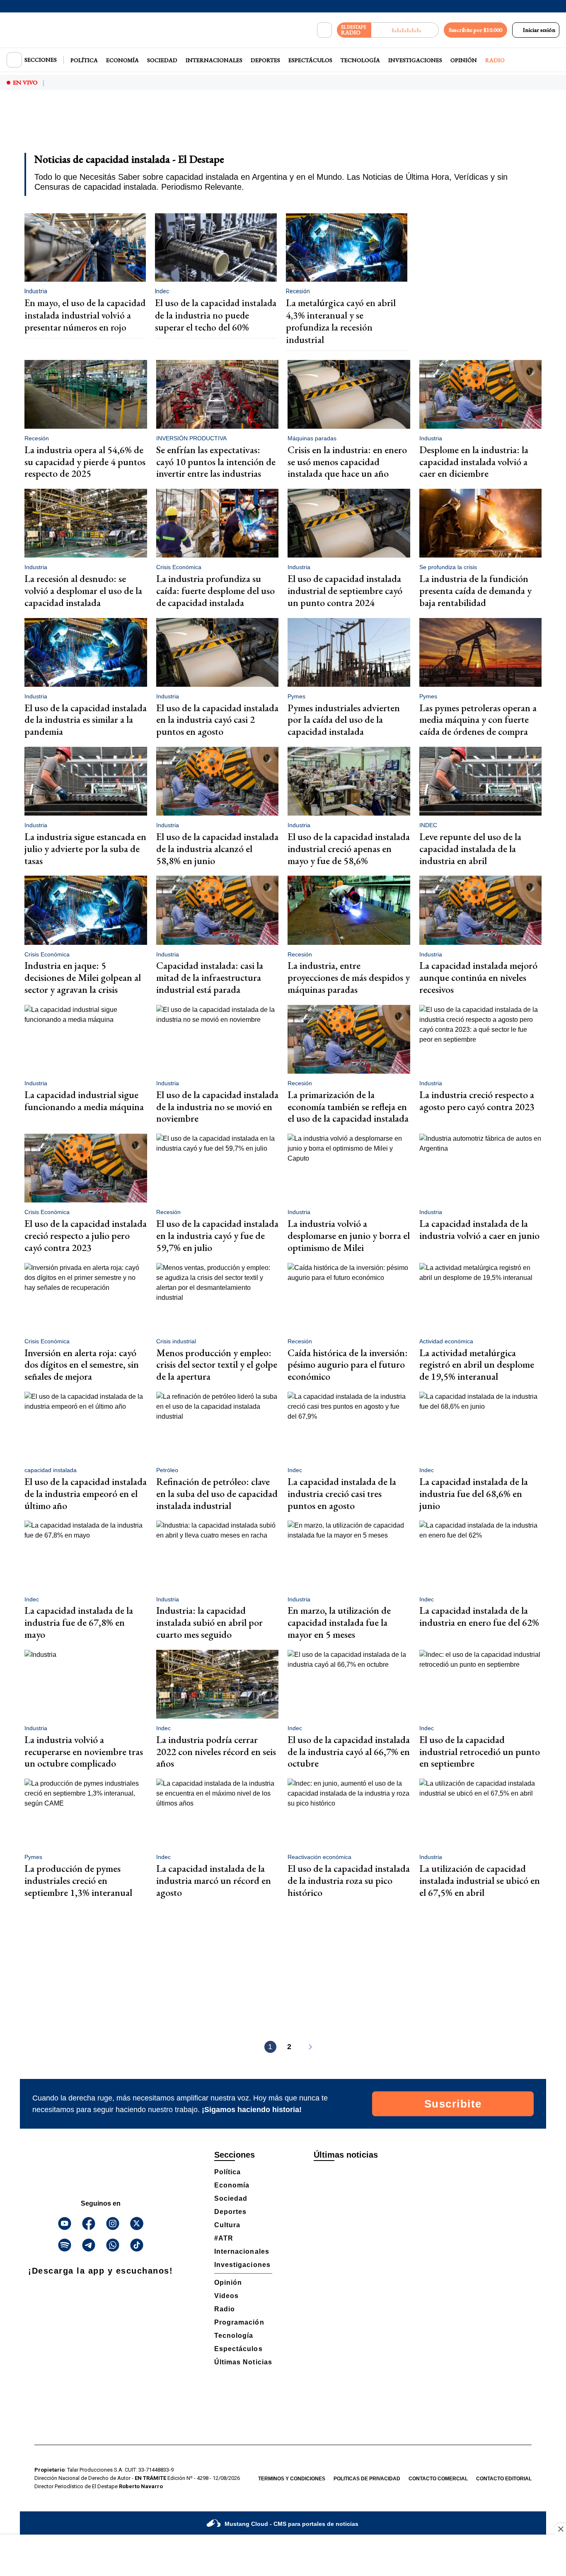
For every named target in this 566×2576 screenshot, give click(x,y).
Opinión (464, 60)
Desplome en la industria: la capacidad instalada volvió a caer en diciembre (474, 462)
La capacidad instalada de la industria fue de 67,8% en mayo (79, 1622)
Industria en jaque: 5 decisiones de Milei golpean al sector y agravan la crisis (83, 977)
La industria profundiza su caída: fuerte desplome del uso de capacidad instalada (215, 590)
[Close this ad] (560, 2529)
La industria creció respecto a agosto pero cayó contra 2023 (477, 1101)
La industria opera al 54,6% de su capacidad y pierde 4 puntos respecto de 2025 (85, 462)
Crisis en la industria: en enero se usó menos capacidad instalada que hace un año (347, 462)
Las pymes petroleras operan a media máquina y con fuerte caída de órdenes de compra (478, 720)
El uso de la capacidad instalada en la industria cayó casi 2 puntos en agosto (217, 720)
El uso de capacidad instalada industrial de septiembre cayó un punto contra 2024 (345, 590)
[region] (283, 127)
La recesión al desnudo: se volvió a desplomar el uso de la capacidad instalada (83, 590)
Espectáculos (310, 60)
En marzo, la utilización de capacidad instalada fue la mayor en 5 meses (339, 1622)
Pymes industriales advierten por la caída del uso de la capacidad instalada (344, 720)
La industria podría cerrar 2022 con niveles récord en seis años (216, 1752)
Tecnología (360, 60)
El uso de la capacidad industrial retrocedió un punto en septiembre (480, 1752)
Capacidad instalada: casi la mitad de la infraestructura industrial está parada (210, 977)
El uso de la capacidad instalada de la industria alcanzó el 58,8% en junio (217, 849)
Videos (226, 2296)
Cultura (227, 2225)
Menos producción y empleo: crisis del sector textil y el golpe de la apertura (217, 1365)
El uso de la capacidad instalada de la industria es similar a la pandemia (86, 720)
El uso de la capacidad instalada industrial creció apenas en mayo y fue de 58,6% (349, 849)
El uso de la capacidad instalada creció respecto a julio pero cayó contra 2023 (86, 1235)
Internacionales (214, 60)
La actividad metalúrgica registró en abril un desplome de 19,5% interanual (477, 1365)
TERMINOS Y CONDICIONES (292, 2479)
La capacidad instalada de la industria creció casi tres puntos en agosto (342, 1493)
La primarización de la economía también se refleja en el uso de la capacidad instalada (348, 1107)
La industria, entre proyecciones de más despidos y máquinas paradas (349, 977)
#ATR (224, 2238)
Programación (239, 2322)
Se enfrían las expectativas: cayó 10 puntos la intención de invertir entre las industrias (216, 462)
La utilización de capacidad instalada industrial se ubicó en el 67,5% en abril (480, 1880)
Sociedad (162, 60)
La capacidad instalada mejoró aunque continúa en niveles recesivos (478, 977)
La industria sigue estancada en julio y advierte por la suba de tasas (85, 849)
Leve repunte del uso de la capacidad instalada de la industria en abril (470, 849)
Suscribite (453, 2104)
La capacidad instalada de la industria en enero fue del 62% (479, 1616)
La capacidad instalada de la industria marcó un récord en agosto (214, 1880)
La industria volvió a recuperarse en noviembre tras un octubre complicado (84, 1752)
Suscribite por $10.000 (475, 30)
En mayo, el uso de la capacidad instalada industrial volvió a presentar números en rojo (85, 315)
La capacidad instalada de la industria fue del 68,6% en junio (474, 1493)
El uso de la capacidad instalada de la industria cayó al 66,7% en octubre (349, 1752)
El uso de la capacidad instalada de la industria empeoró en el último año (86, 1493)
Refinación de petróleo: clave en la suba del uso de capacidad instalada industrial (217, 1493)
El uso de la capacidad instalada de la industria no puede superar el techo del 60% (216, 315)
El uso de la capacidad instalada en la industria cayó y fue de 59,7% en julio (217, 1235)
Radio (495, 60)
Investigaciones (415, 60)
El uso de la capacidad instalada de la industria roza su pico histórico (349, 1880)
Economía (122, 60)
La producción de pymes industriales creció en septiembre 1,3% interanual (78, 1880)
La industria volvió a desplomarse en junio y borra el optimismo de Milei (349, 1235)
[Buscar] (324, 30)
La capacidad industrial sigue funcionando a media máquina (84, 1101)
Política (84, 60)
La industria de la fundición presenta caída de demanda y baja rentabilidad (475, 590)
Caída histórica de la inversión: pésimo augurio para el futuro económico (348, 1365)
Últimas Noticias (243, 2362)
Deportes (265, 60)
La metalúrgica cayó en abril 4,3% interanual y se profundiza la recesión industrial (341, 321)
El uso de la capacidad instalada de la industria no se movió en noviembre (217, 1107)
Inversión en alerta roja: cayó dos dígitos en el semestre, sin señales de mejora (82, 1365)
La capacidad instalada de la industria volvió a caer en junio (479, 1229)
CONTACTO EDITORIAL (504, 2479)
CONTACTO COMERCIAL (438, 2479)
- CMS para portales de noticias (291, 2524)
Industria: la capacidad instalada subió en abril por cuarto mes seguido (209, 1622)
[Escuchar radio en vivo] (405, 30)
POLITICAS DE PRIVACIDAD (367, 2479)
